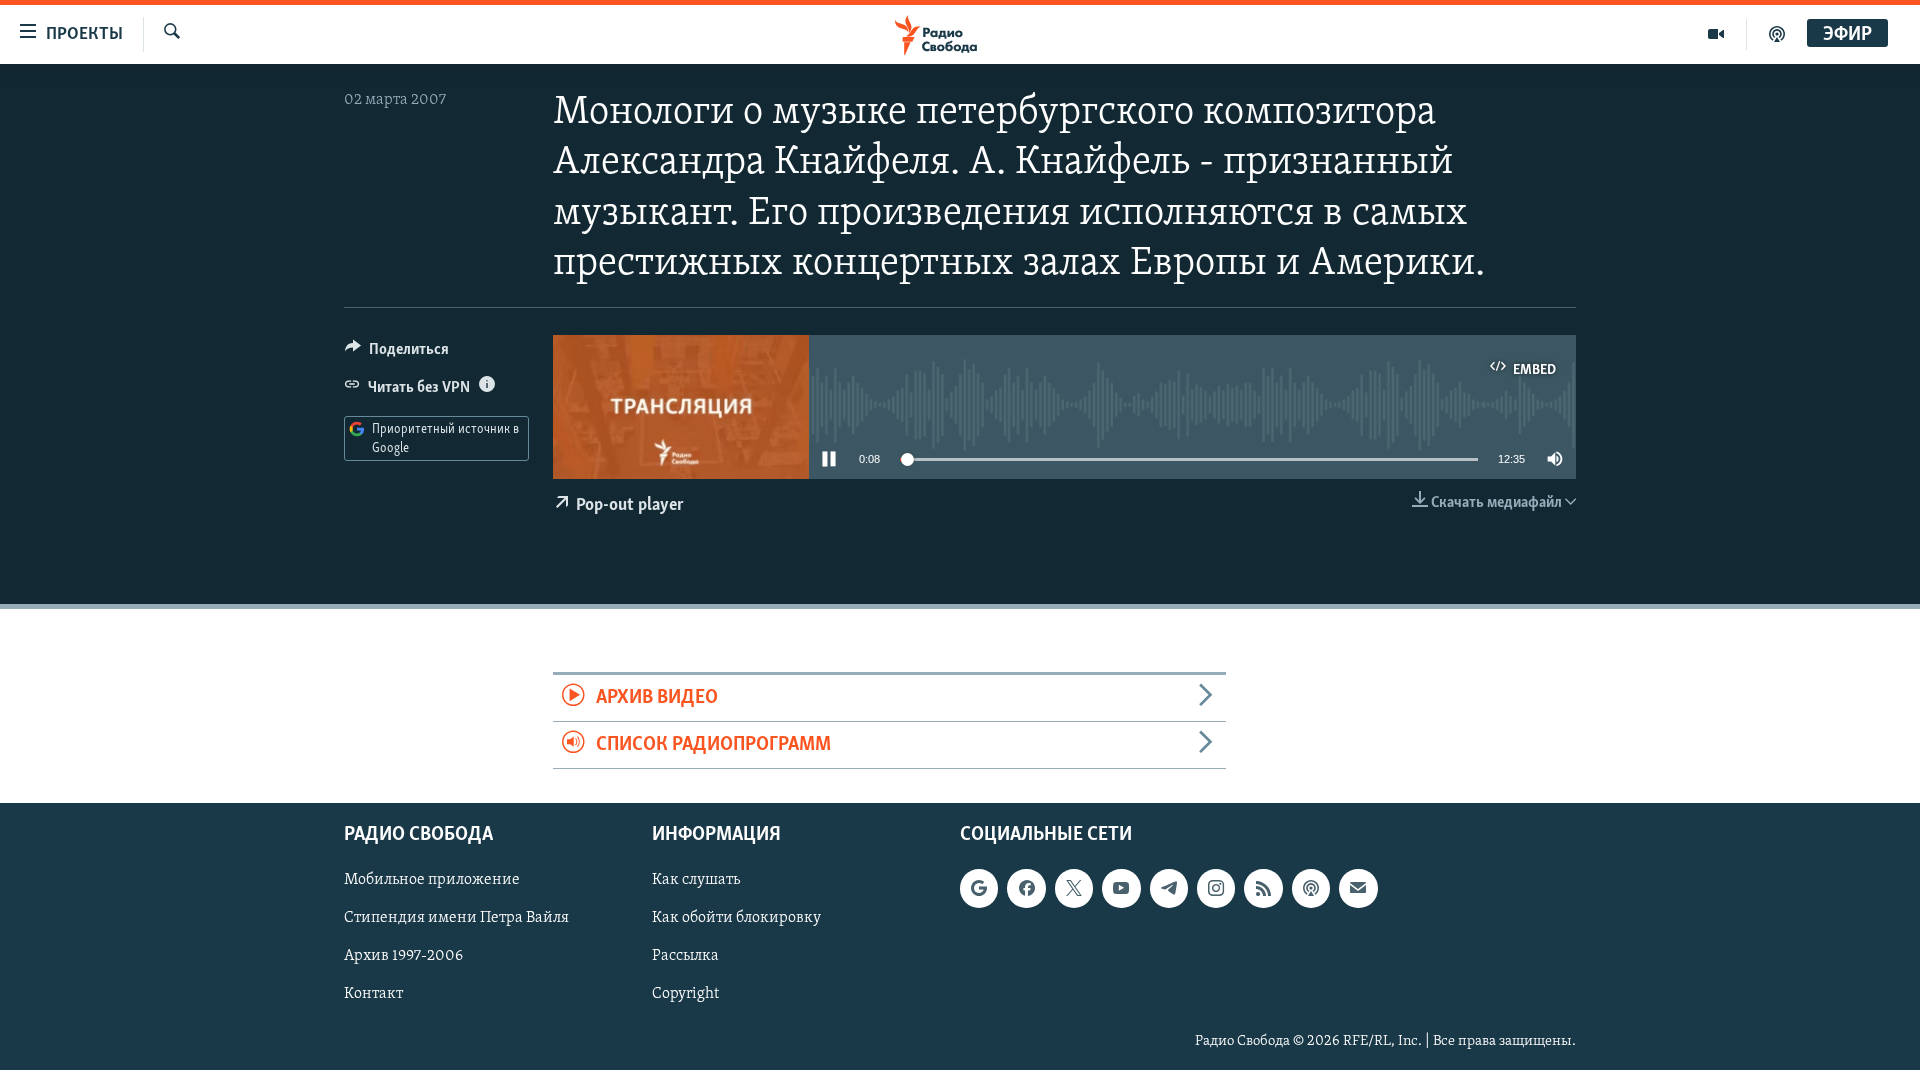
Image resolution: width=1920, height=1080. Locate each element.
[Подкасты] (1311, 889)
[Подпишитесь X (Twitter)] (1074, 889)
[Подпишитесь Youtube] (1121, 889)
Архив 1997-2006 (403, 957)
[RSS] (1263, 889)
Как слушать (696, 881)
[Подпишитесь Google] (979, 889)
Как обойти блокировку (736, 919)
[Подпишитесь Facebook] (1026, 889)
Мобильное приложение (432, 881)
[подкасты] (1777, 34)
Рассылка (685, 957)
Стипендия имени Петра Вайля (456, 919)
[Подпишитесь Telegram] (1169, 889)
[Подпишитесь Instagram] (1216, 889)
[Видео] (1716, 34)
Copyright (685, 995)
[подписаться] (1358, 889)
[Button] (397, 354)
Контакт (373, 995)
